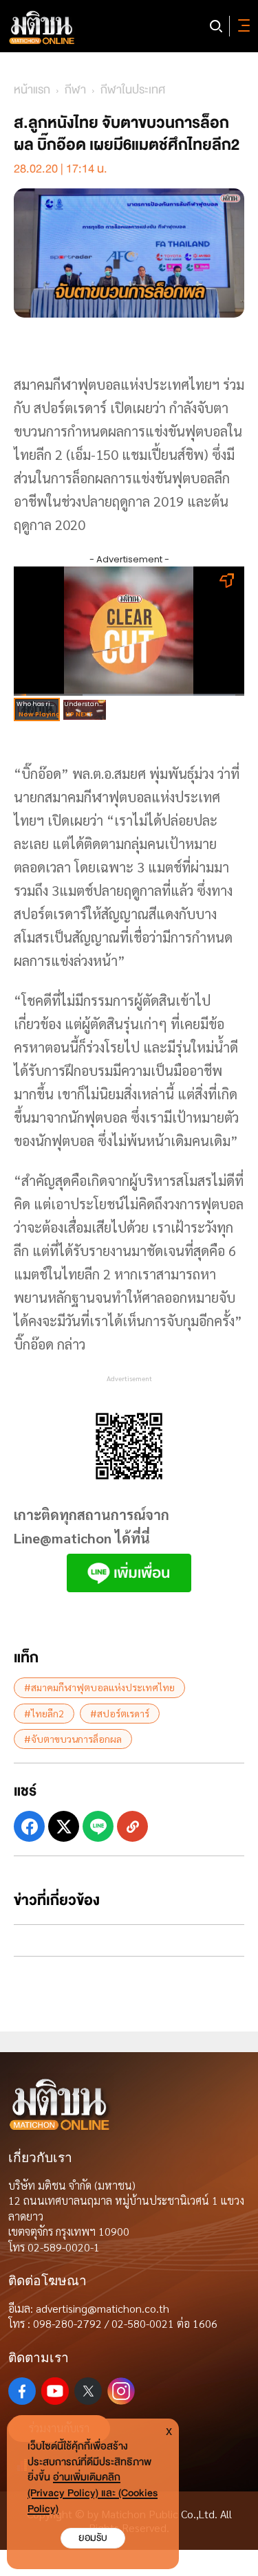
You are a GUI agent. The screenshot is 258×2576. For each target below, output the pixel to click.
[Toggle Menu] (241, 26)
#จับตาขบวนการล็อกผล (73, 1739)
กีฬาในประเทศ (133, 90)
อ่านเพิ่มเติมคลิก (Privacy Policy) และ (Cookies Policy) (93, 2493)
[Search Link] (216, 26)
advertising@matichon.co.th (103, 2308)
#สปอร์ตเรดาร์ (120, 1713)
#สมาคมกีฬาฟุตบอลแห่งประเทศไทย (99, 1687)
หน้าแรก (32, 90)
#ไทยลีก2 (44, 1713)
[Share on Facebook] (29, 1826)
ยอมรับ (93, 2538)
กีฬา (75, 90)
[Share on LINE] (98, 1826)
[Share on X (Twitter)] (64, 1826)
